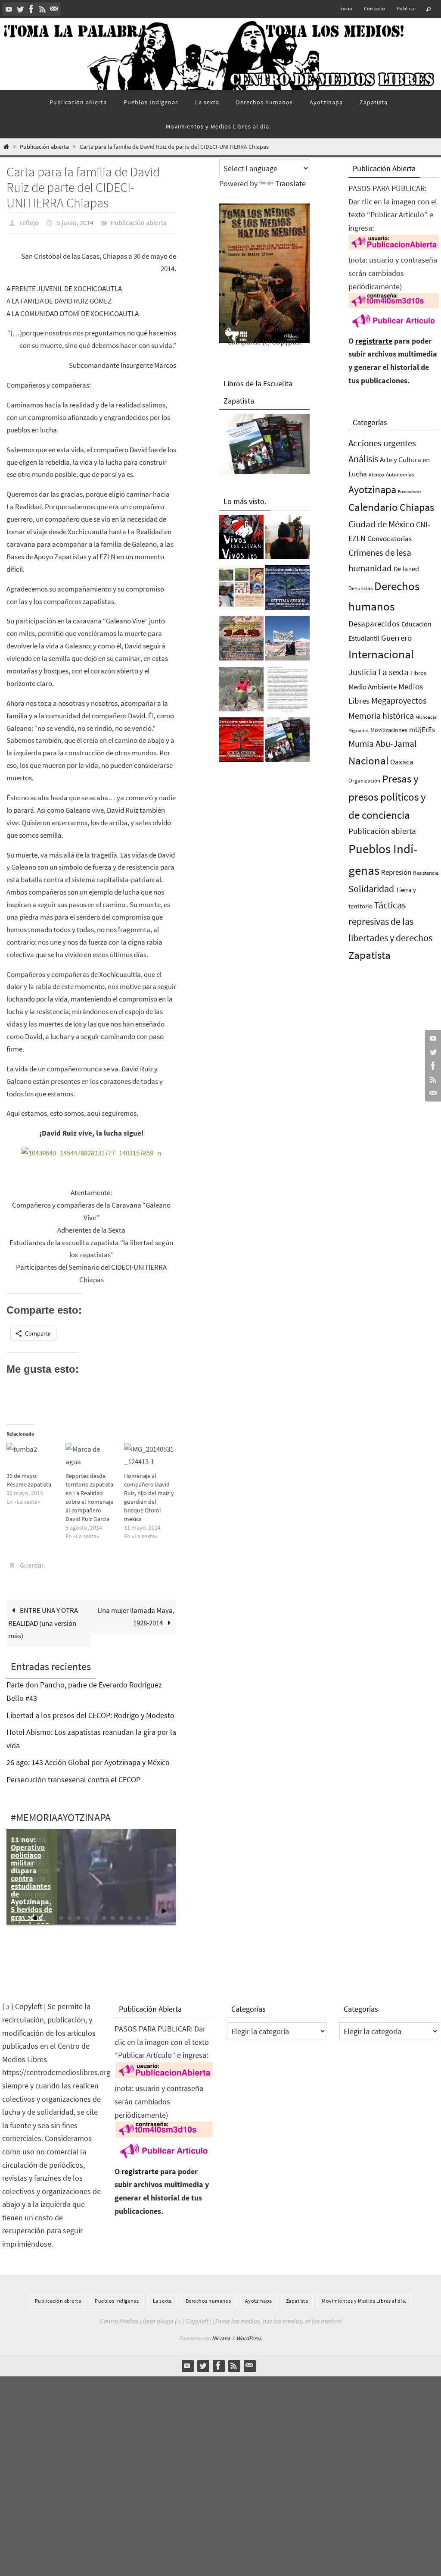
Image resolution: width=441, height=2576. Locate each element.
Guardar (32, 1562)
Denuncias (360, 588)
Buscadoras (410, 491)
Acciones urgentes (382, 443)
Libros (418, 673)
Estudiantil (364, 638)
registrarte (374, 341)
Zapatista (370, 955)
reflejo (29, 222)
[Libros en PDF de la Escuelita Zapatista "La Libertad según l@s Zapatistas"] (287, 742)
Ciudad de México (381, 524)
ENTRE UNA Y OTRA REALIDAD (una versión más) (43, 1618)
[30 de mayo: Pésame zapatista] (32, 1455)
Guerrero (396, 638)
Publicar (406, 8)
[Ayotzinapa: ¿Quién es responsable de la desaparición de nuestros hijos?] (287, 692)
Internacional (381, 654)
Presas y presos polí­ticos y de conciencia (387, 797)
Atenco (376, 474)
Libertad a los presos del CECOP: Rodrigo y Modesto (90, 1710)
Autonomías (400, 474)
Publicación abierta (44, 147)
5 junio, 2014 (75, 222)
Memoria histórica (381, 715)
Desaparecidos (374, 623)
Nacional (368, 761)
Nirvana (221, 2333)
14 (139, 1913)
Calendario (373, 507)
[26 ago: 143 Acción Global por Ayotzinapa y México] (241, 641)
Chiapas (417, 507)
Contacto (375, 8)
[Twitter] (20, 9)
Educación (416, 624)
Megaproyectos (399, 700)
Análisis (363, 459)
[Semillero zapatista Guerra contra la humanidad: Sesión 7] (287, 590)
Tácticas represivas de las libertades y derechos (390, 921)
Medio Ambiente (373, 687)
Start (165, 1906)
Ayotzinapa (372, 490)
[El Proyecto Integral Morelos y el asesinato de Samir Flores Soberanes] (241, 590)
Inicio (346, 8)
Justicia (362, 672)
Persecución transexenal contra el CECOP (73, 1775)
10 (104, 1913)
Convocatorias (390, 539)
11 (113, 1913)
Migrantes (359, 731)
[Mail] (54, 9)
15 (147, 1913)
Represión (396, 872)
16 (156, 1913)
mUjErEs (422, 730)
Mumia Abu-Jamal (382, 743)
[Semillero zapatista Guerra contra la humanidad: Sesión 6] (241, 742)
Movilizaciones (389, 730)
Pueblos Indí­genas (117, 2296)
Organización (364, 781)
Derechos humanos (208, 2296)
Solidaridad (371, 889)
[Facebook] (31, 9)
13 (130, 1913)
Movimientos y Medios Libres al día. (364, 2296)
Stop (171, 1906)
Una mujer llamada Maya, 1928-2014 (136, 1612)
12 (121, 1913)
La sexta (393, 672)
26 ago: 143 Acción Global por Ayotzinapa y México (88, 1758)
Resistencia (426, 873)
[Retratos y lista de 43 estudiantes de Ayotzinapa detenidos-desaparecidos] (241, 539)
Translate (290, 183)
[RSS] (43, 9)
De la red (406, 569)
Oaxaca (402, 762)
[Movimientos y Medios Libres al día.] (287, 539)
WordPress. (249, 2333)
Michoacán (427, 717)
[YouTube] (9, 9)
